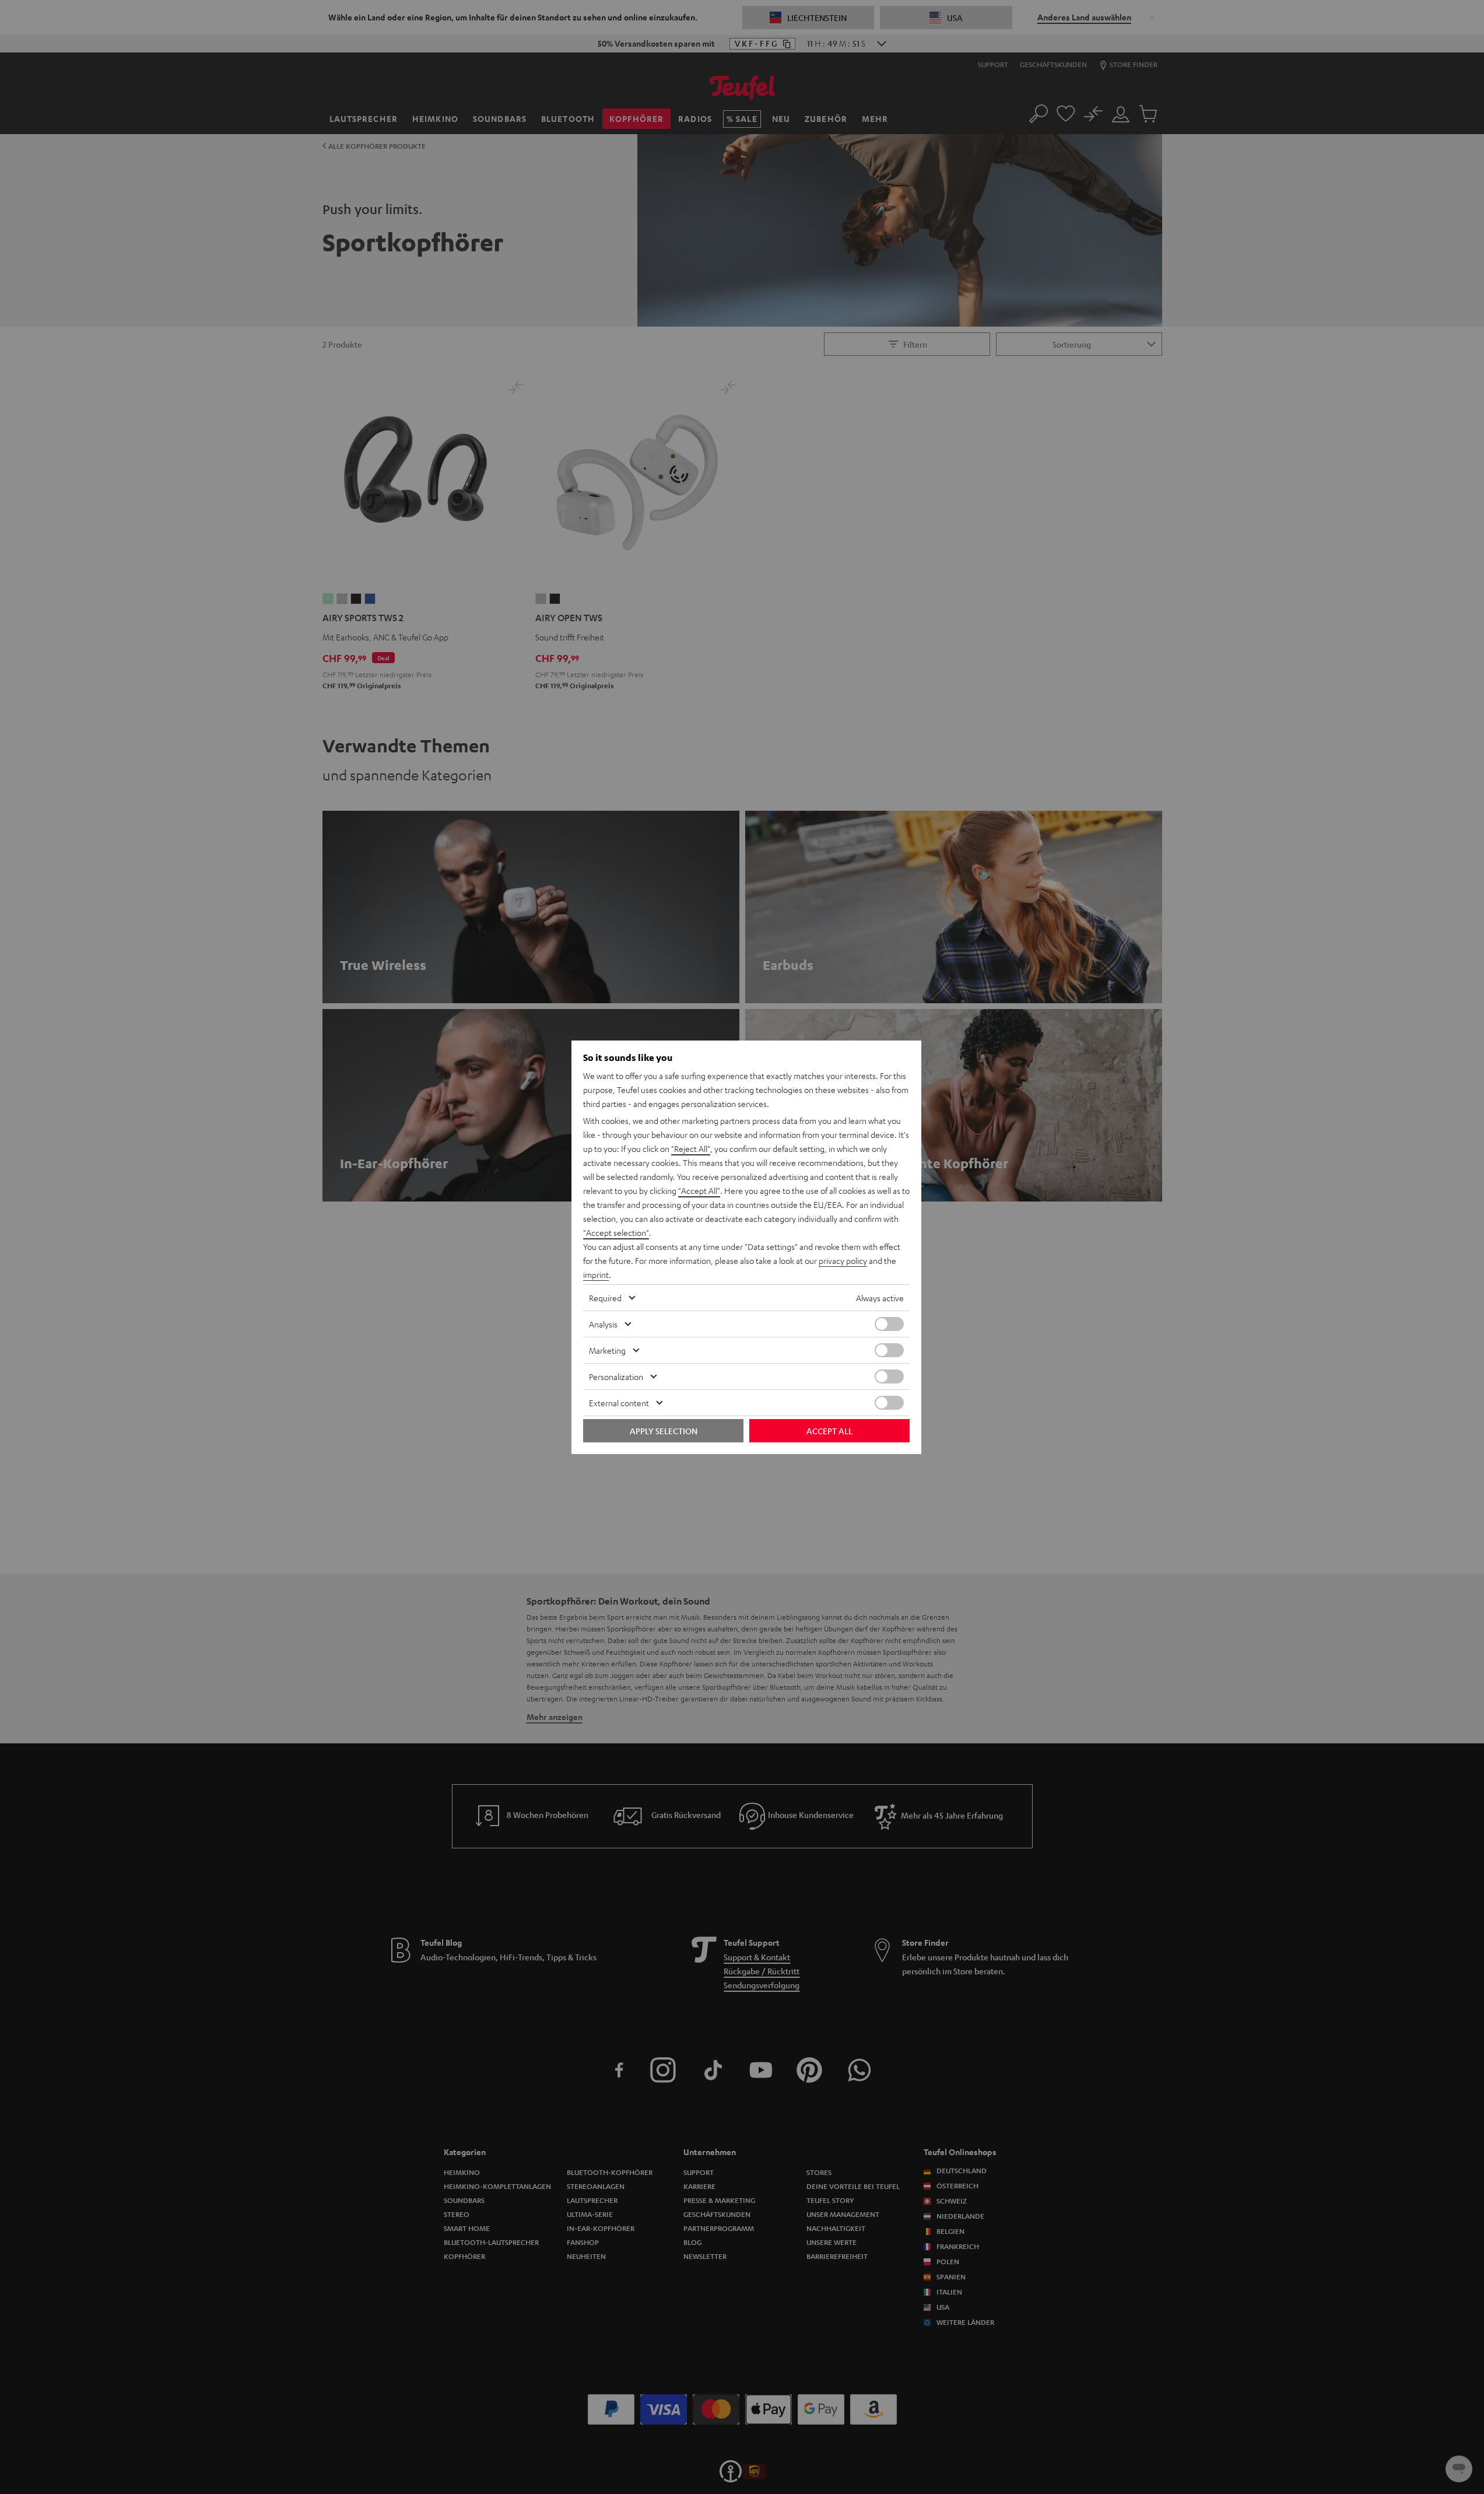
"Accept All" (699, 1190)
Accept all (829, 1431)
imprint (596, 1274)
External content (619, 1403)
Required (605, 1298)
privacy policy (843, 1260)
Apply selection (664, 1431)
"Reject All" (691, 1148)
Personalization (616, 1376)
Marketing (607, 1350)
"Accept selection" (616, 1232)
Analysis (603, 1324)
